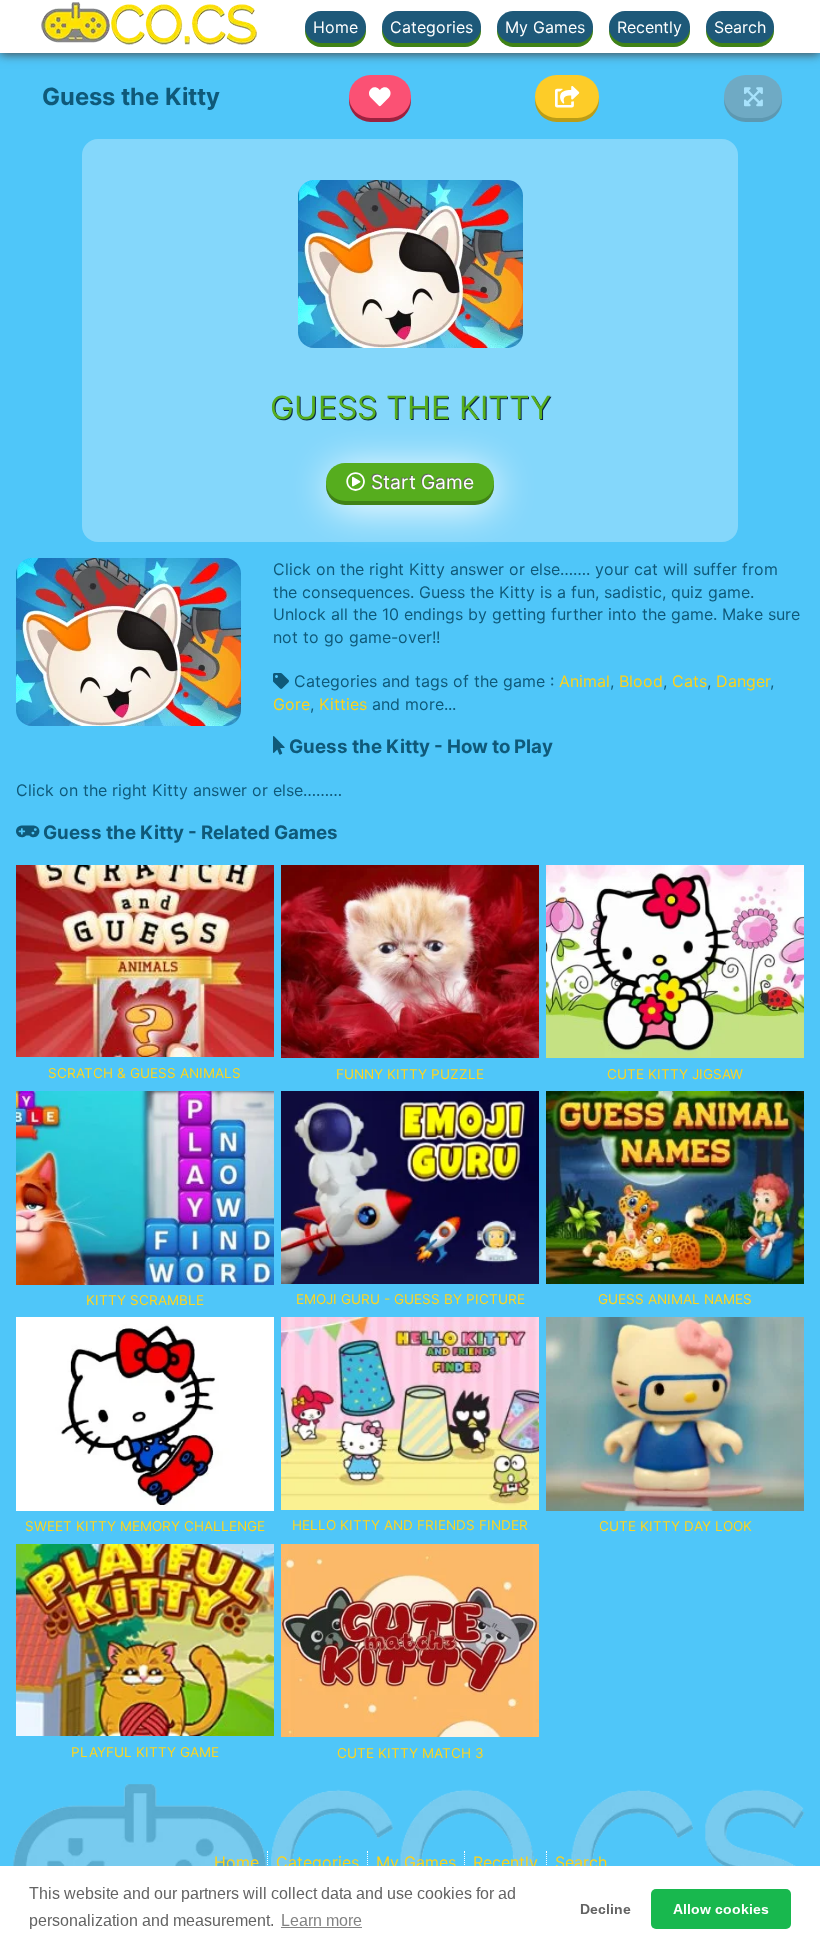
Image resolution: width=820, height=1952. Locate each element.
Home (335, 27)
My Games (545, 27)
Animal (584, 681)
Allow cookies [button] (721, 1909)
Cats (689, 681)
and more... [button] (414, 704)
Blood (641, 681)
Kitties (343, 704)
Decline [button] (605, 1909)
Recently (649, 27)
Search (740, 27)
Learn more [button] (321, 1920)
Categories (431, 27)
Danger (743, 681)
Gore (291, 704)
